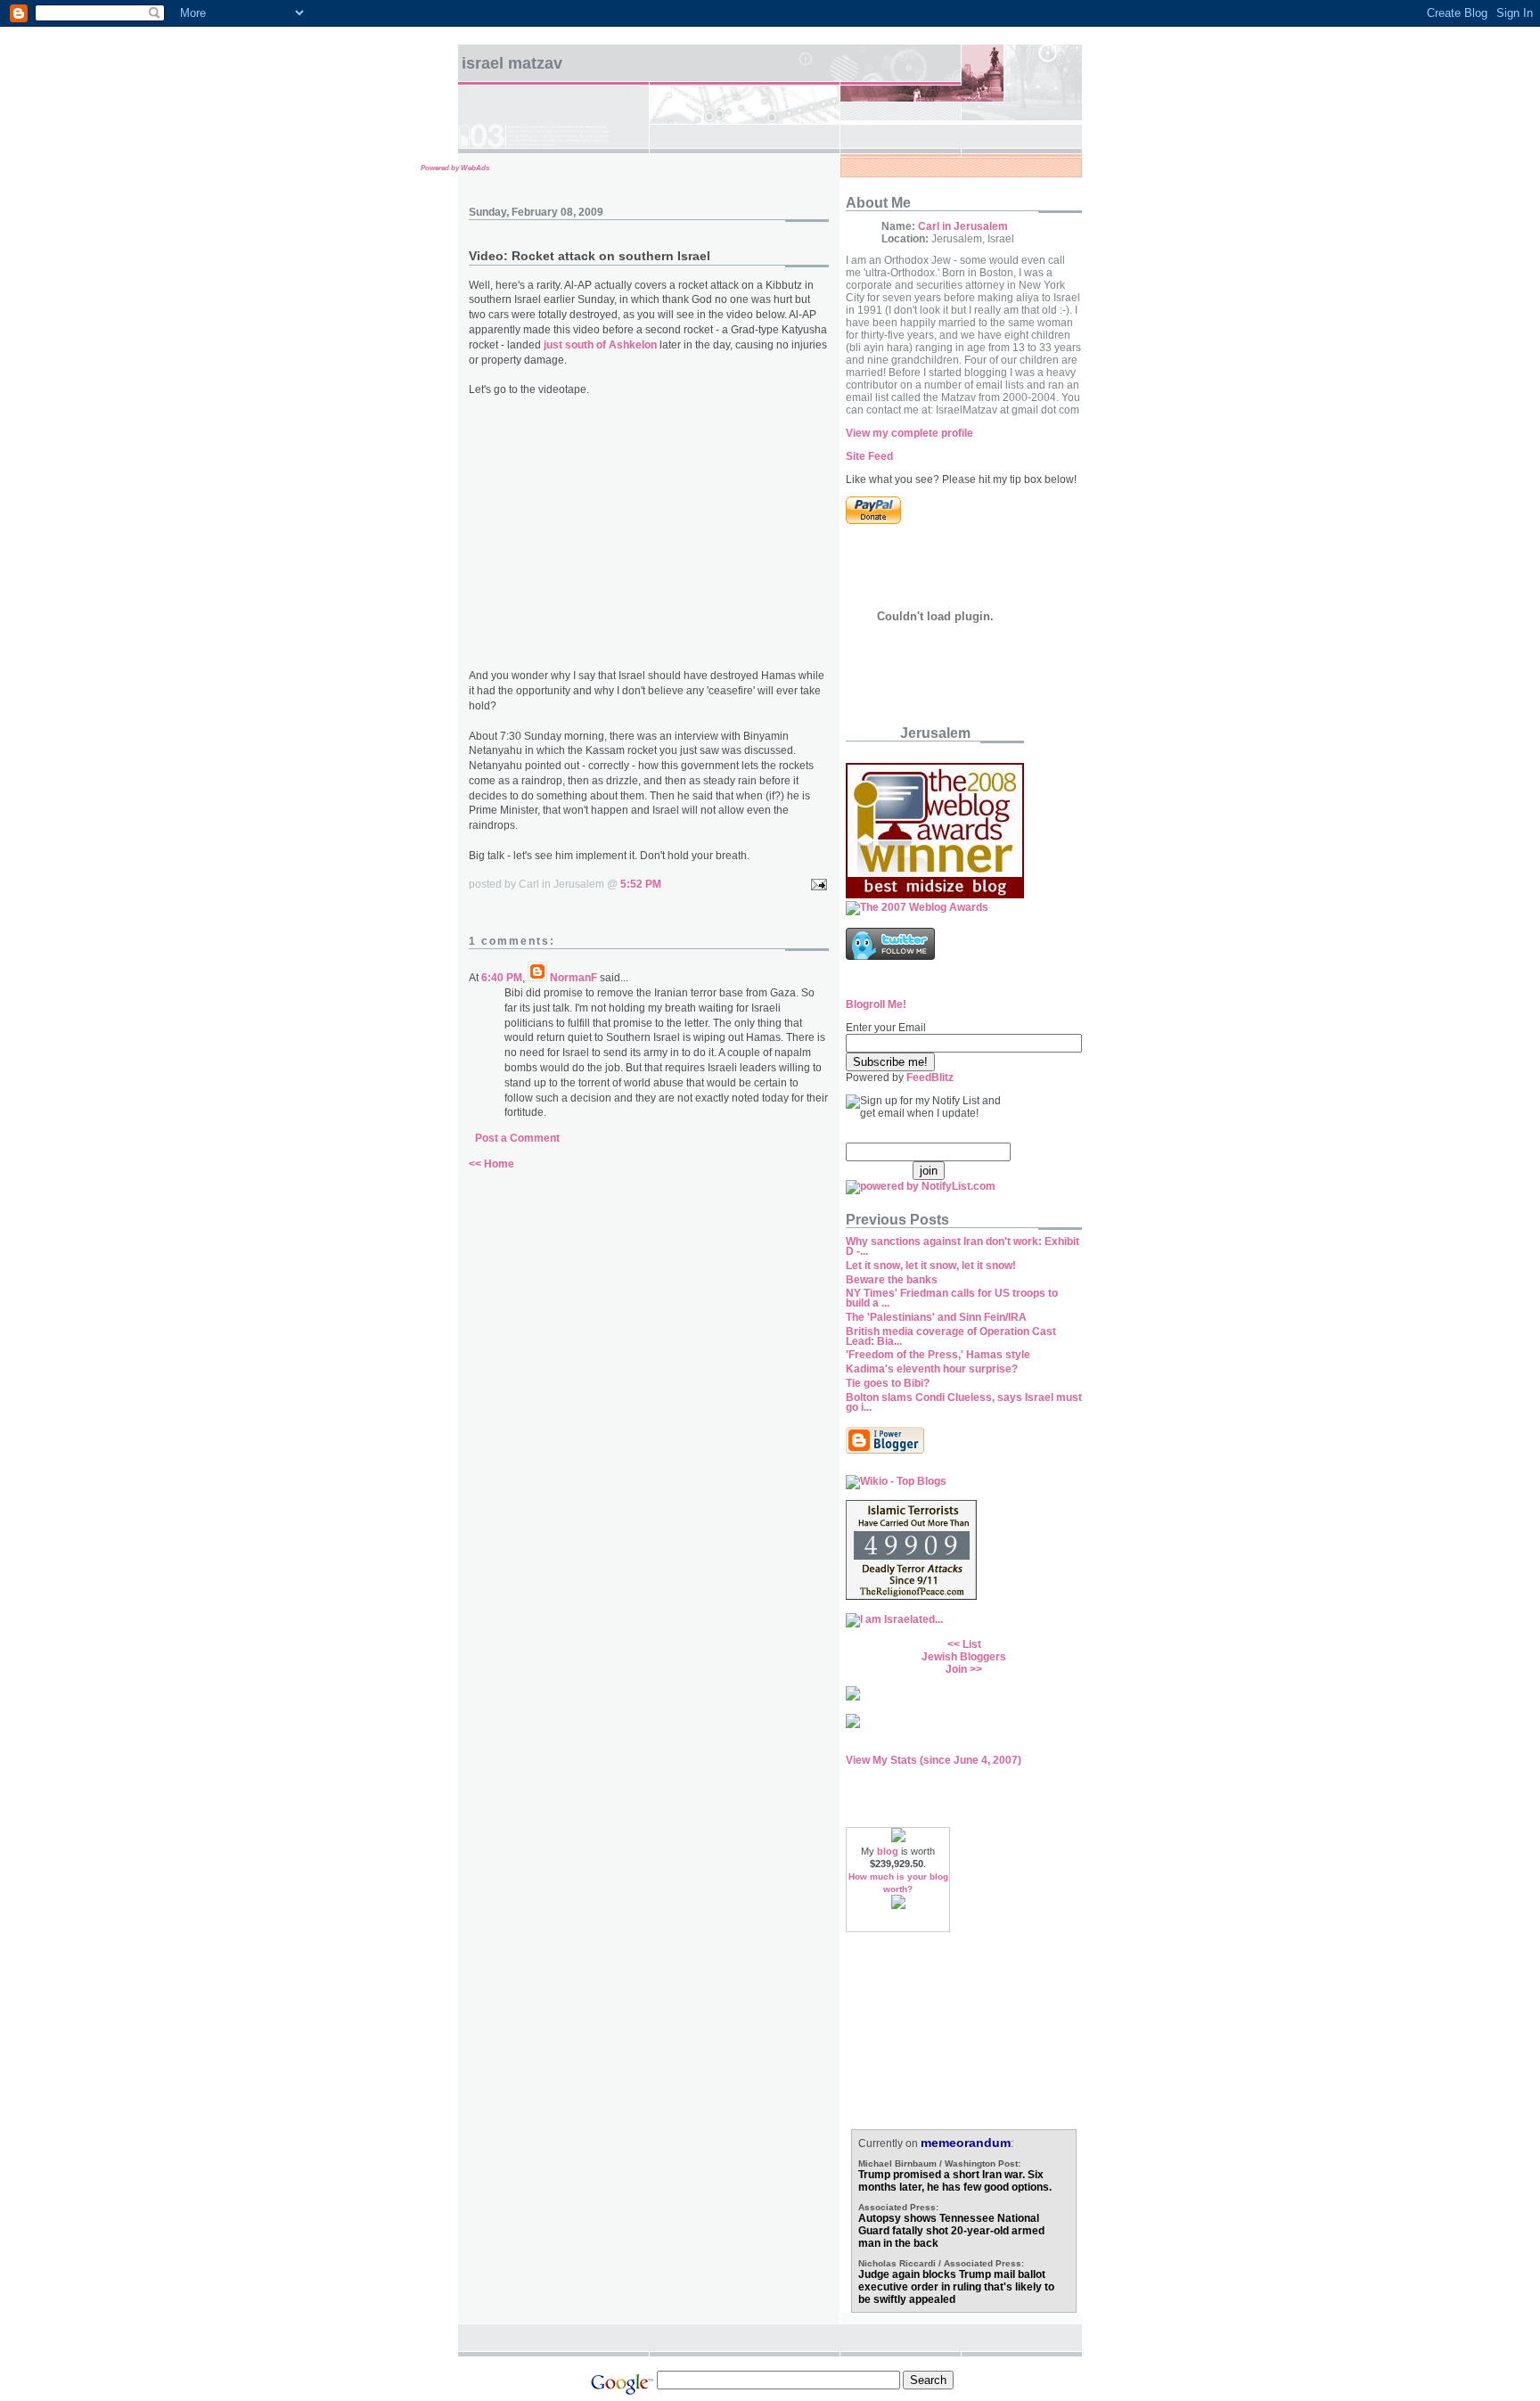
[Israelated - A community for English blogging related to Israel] (894, 1619)
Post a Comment (517, 1138)
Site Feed (869, 456)
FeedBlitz (930, 1078)
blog (888, 1851)
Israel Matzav (512, 63)
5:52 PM (641, 884)
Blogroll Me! (876, 1004)
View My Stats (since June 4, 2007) (934, 1760)
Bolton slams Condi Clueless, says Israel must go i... (964, 1402)
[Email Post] (816, 884)
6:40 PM (502, 978)
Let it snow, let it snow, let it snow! (931, 1266)
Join (956, 1669)
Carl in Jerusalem (963, 226)
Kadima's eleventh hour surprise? (932, 1369)
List (972, 1644)
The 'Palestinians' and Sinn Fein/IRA (936, 1317)
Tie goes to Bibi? (888, 1383)
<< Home (491, 1164)
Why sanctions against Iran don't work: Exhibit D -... (962, 1246)
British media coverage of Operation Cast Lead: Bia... (951, 1336)
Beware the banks (892, 1280)
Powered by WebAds (455, 168)
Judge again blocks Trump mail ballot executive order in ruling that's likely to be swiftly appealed (956, 2287)
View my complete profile (909, 433)
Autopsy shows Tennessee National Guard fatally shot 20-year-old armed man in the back (951, 2231)
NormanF (573, 978)
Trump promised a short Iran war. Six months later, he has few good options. (955, 2181)
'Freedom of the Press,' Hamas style (938, 1355)
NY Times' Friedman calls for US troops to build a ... (952, 1298)
